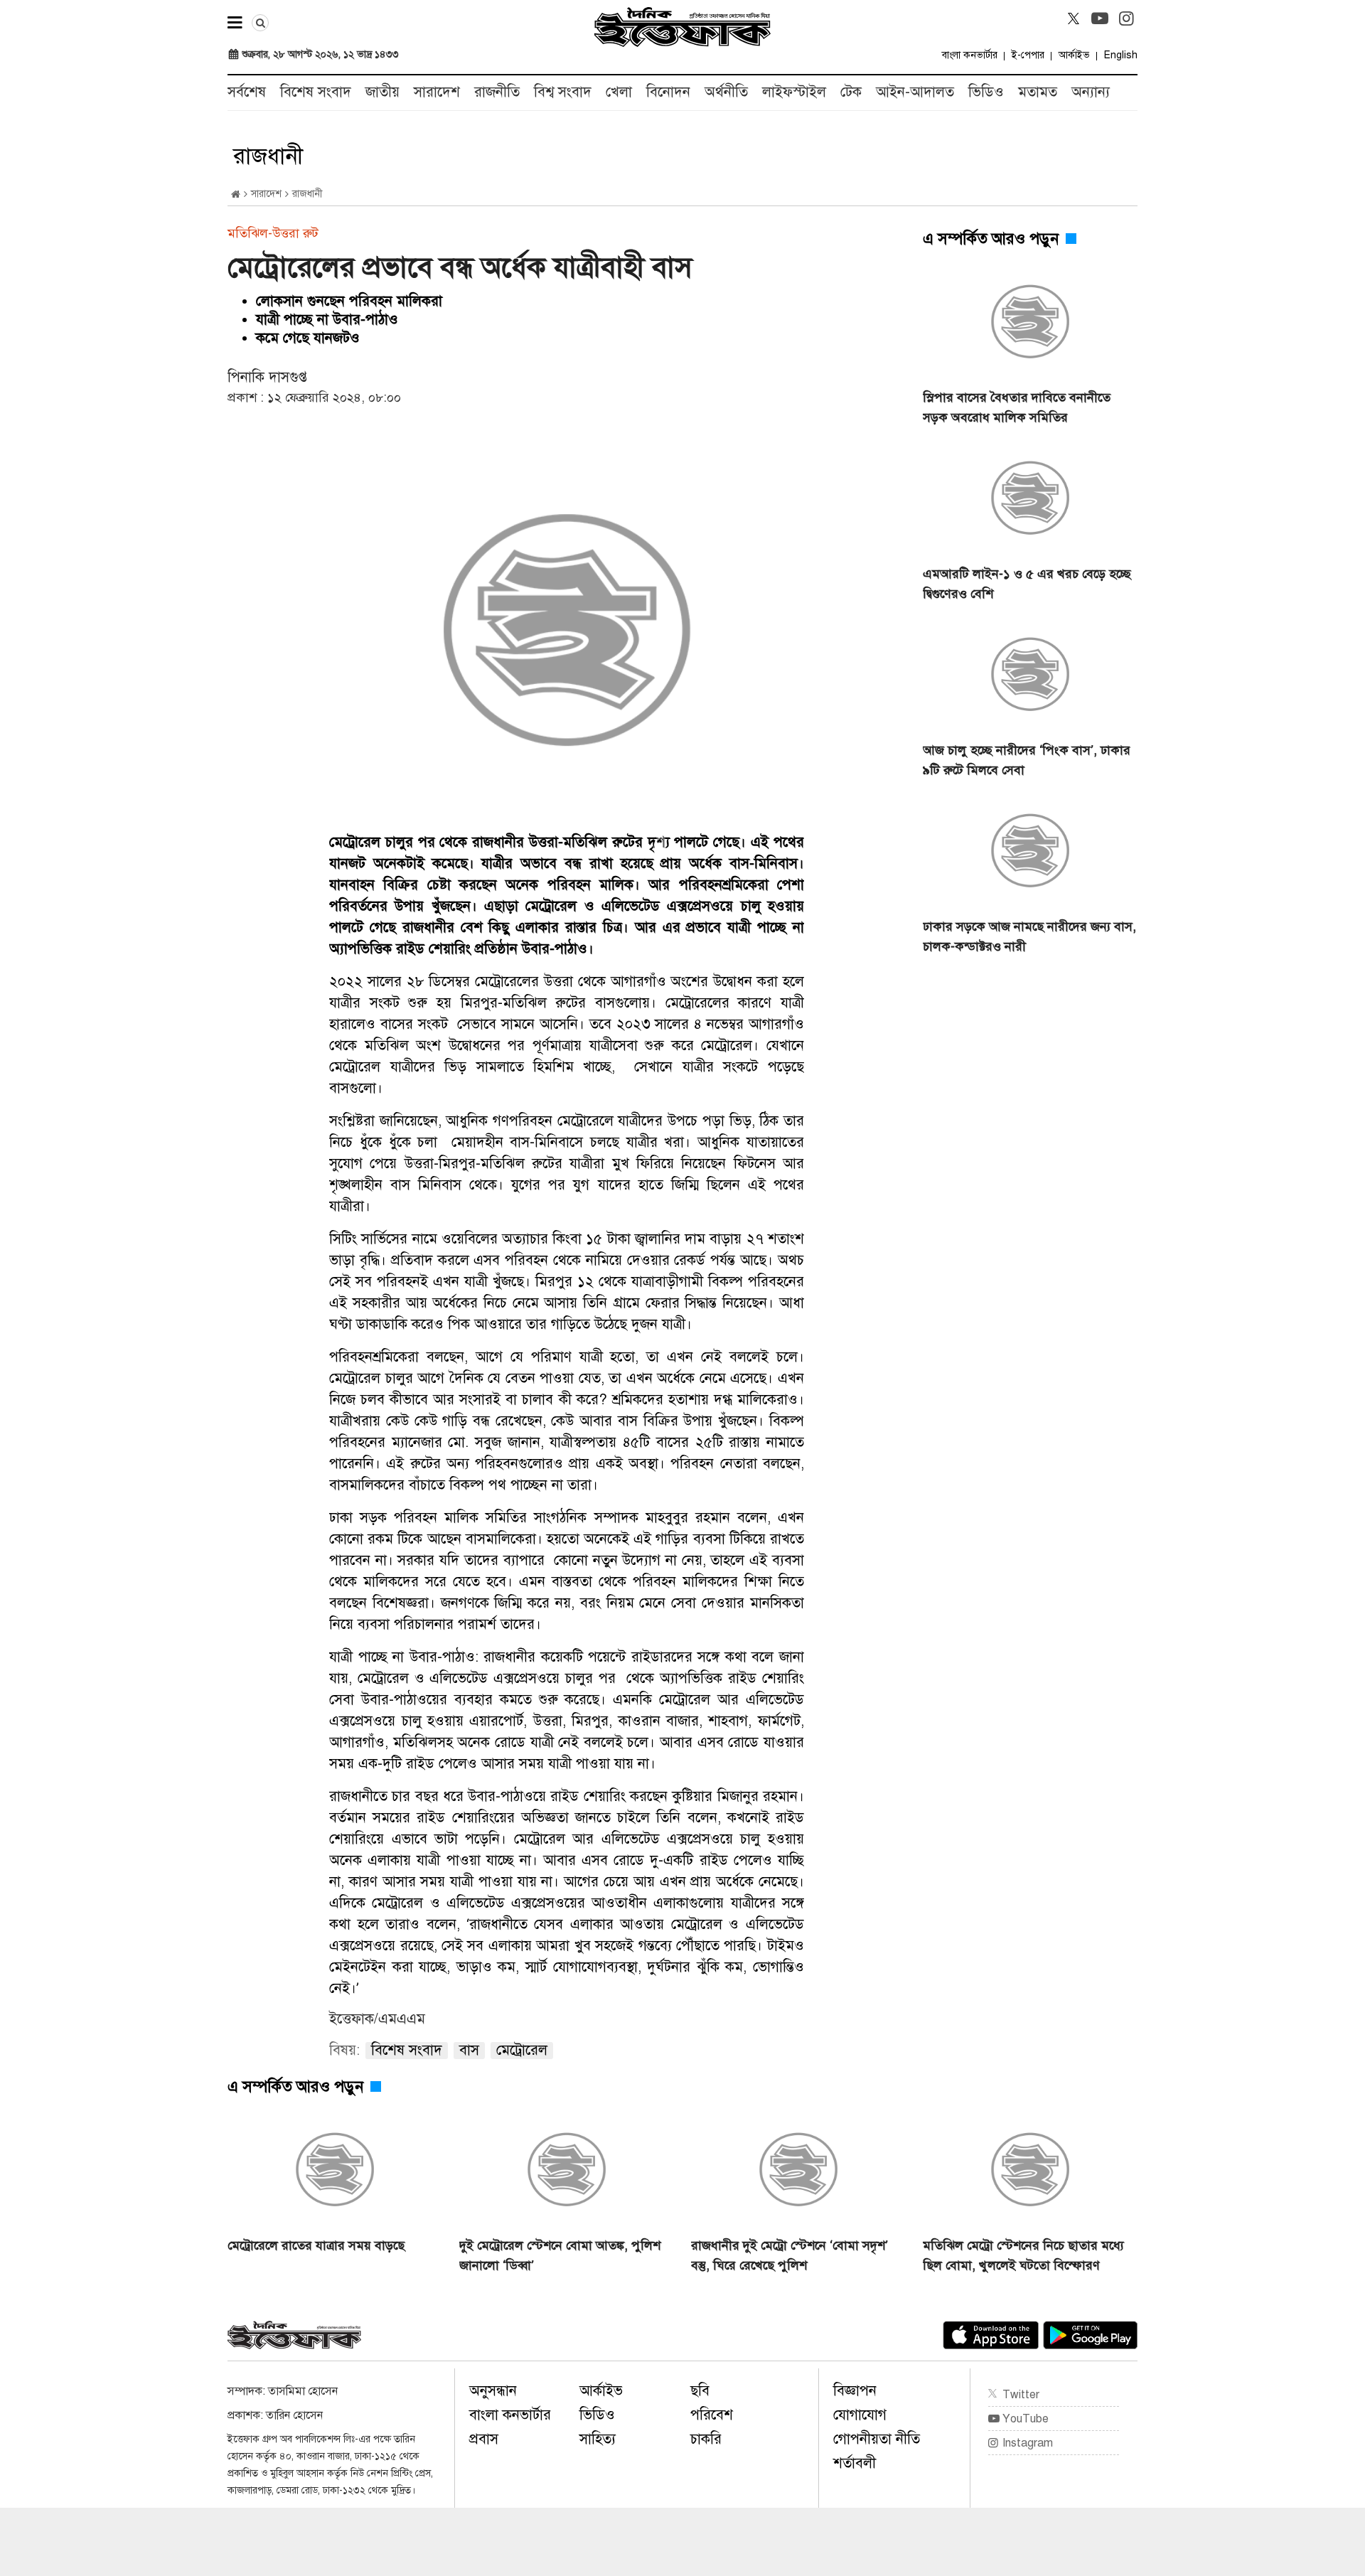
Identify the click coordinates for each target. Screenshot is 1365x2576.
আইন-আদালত (915, 92)
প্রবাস (484, 2439)
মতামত (1038, 92)
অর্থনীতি (726, 92)
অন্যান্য (1091, 92)
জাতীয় (382, 92)
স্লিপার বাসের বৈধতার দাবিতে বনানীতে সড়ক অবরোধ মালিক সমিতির (1017, 407)
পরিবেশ (712, 2415)
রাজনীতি (497, 92)
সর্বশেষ (247, 92)
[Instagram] (1126, 18)
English (1121, 55)
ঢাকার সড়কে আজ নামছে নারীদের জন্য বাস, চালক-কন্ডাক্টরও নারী (1029, 936)
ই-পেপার (1028, 55)
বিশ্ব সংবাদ (563, 92)
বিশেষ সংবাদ (316, 92)
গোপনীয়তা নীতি (877, 2439)
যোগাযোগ (860, 2415)
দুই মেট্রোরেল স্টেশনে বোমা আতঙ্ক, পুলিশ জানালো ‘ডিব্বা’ (560, 2255)
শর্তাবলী (855, 2463)
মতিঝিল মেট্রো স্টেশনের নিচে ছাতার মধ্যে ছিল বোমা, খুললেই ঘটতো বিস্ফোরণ (1023, 2255)
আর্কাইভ (1074, 55)
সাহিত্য (598, 2439)
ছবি (700, 2391)
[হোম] (236, 194)
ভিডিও (986, 92)
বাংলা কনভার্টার (970, 55)
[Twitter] (1074, 18)
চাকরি (706, 2439)
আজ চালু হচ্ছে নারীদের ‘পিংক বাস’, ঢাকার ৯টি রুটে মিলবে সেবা (1027, 760)
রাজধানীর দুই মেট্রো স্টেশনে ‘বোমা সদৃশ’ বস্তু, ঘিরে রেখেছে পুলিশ (789, 2255)
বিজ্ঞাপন (855, 2391)
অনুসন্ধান (493, 2391)
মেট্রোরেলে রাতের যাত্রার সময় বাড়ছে (316, 2245)
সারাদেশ (437, 92)
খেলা (619, 92)
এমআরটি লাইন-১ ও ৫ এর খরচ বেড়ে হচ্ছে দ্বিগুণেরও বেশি (1027, 584)
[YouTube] (1100, 18)
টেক (851, 92)
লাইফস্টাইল (794, 92)
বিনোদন (668, 92)
